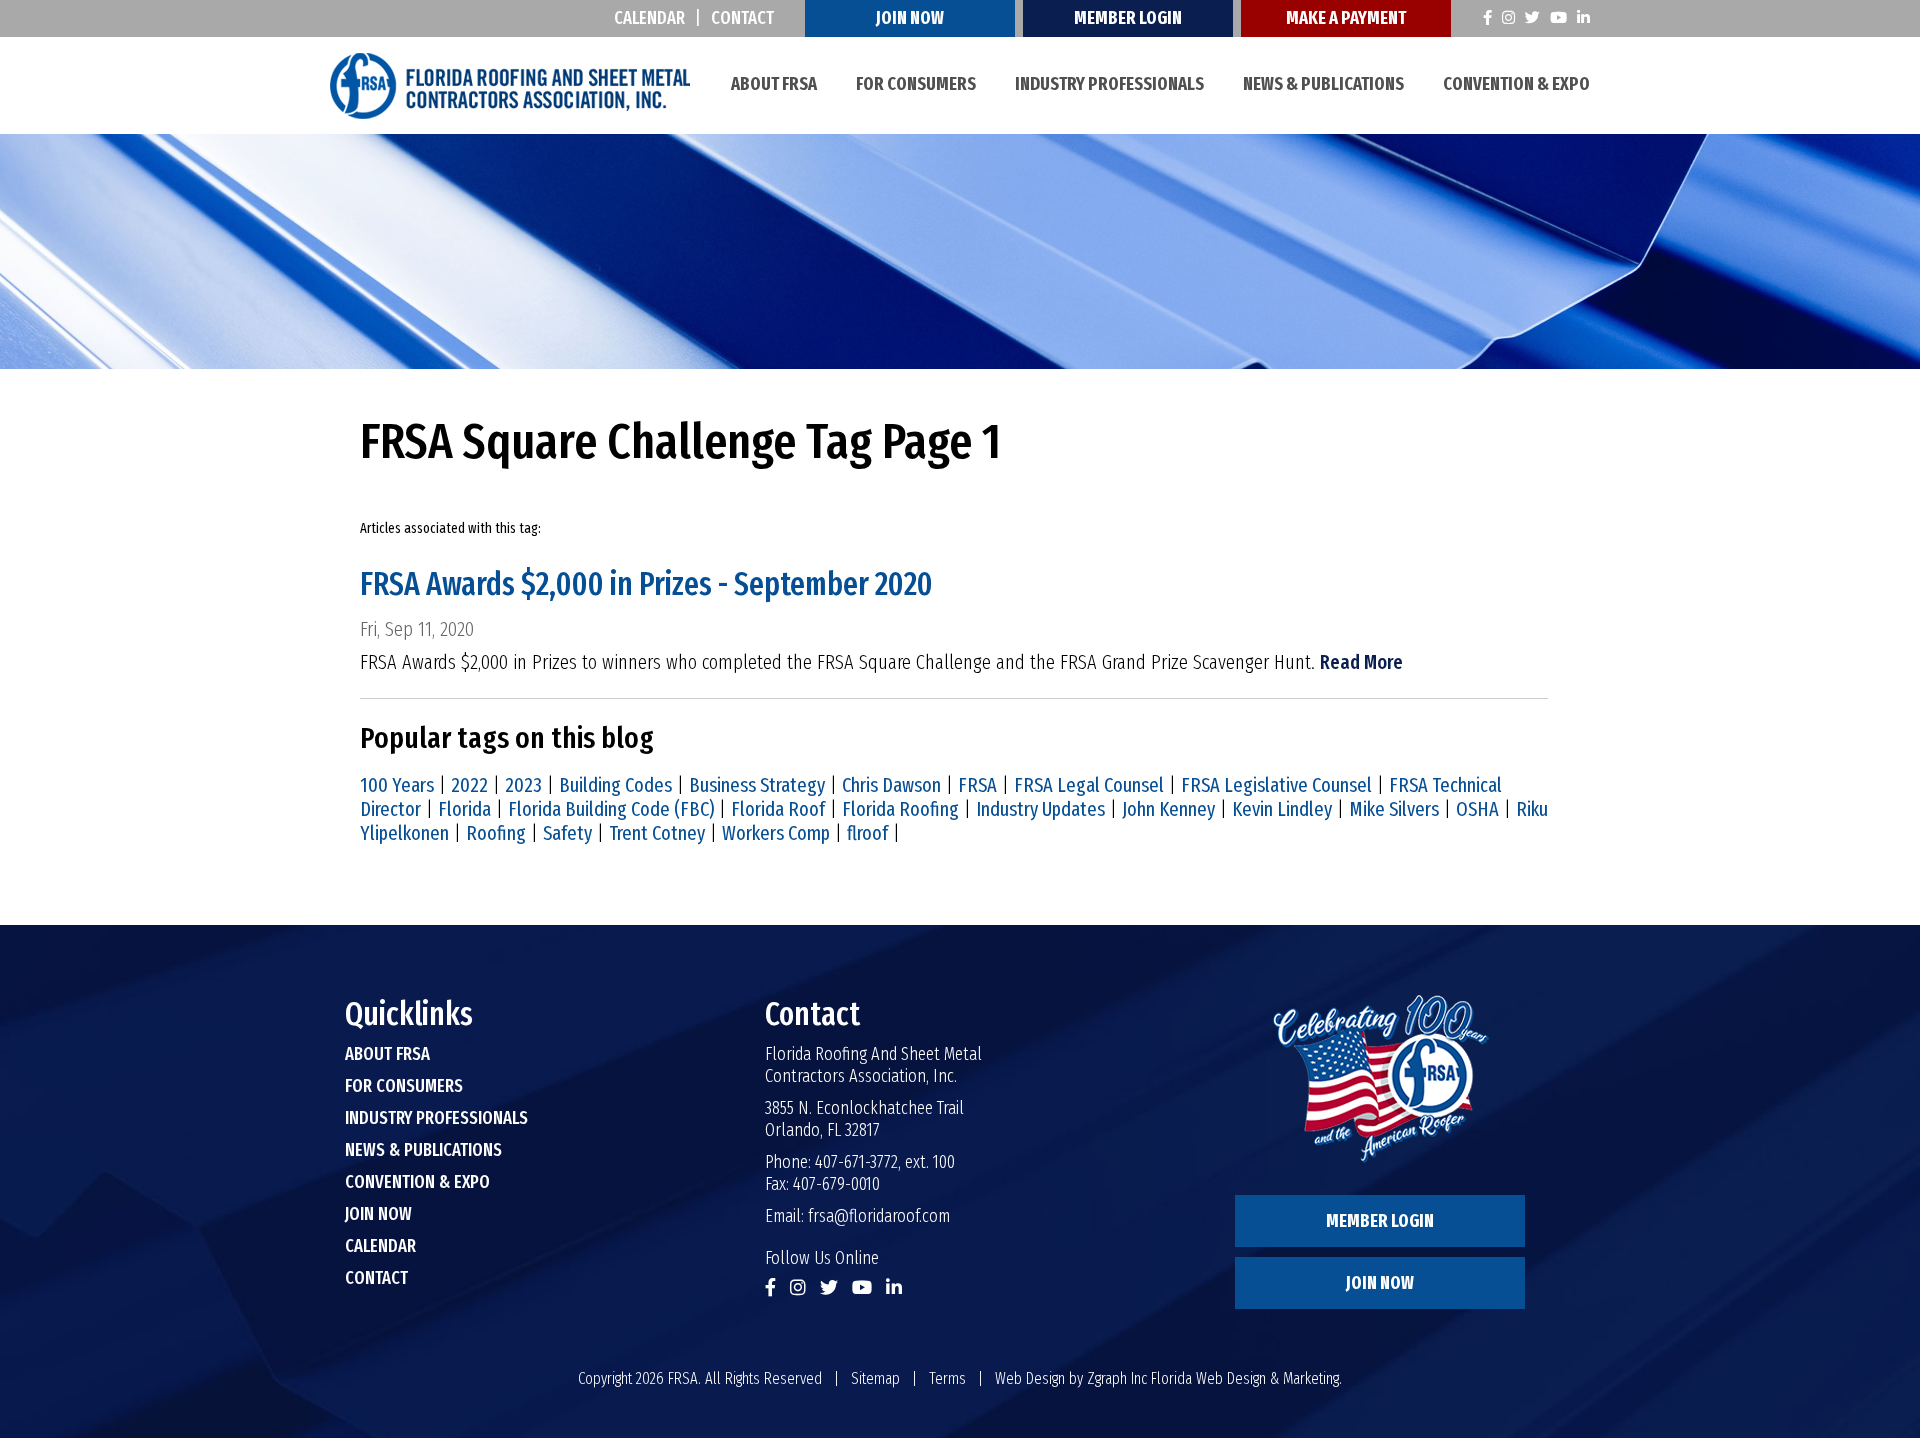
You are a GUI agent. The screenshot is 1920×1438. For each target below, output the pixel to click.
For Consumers (916, 84)
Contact (742, 18)
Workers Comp (776, 833)
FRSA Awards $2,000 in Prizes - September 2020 (646, 584)
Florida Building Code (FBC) (611, 809)
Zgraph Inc (1117, 1378)
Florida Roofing (900, 809)
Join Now (910, 18)
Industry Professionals (1109, 84)
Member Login (1128, 18)
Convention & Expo (1516, 84)
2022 (469, 785)
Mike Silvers (1394, 809)
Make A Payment (1346, 18)
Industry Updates (1040, 809)
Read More (1361, 662)
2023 (523, 785)
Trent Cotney (657, 833)
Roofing (496, 833)
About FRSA (774, 84)
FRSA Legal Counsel (1089, 785)
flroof (867, 833)
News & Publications (1323, 84)
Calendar (649, 18)
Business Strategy (757, 785)
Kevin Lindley (1282, 809)
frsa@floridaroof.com (879, 1216)
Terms (947, 1378)
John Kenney (1168, 809)
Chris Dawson (891, 785)
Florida (464, 809)
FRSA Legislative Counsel (1276, 785)
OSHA (1477, 809)
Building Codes (615, 785)
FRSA (977, 785)
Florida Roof (778, 809)
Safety (567, 833)
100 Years (397, 785)
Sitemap (875, 1378)
